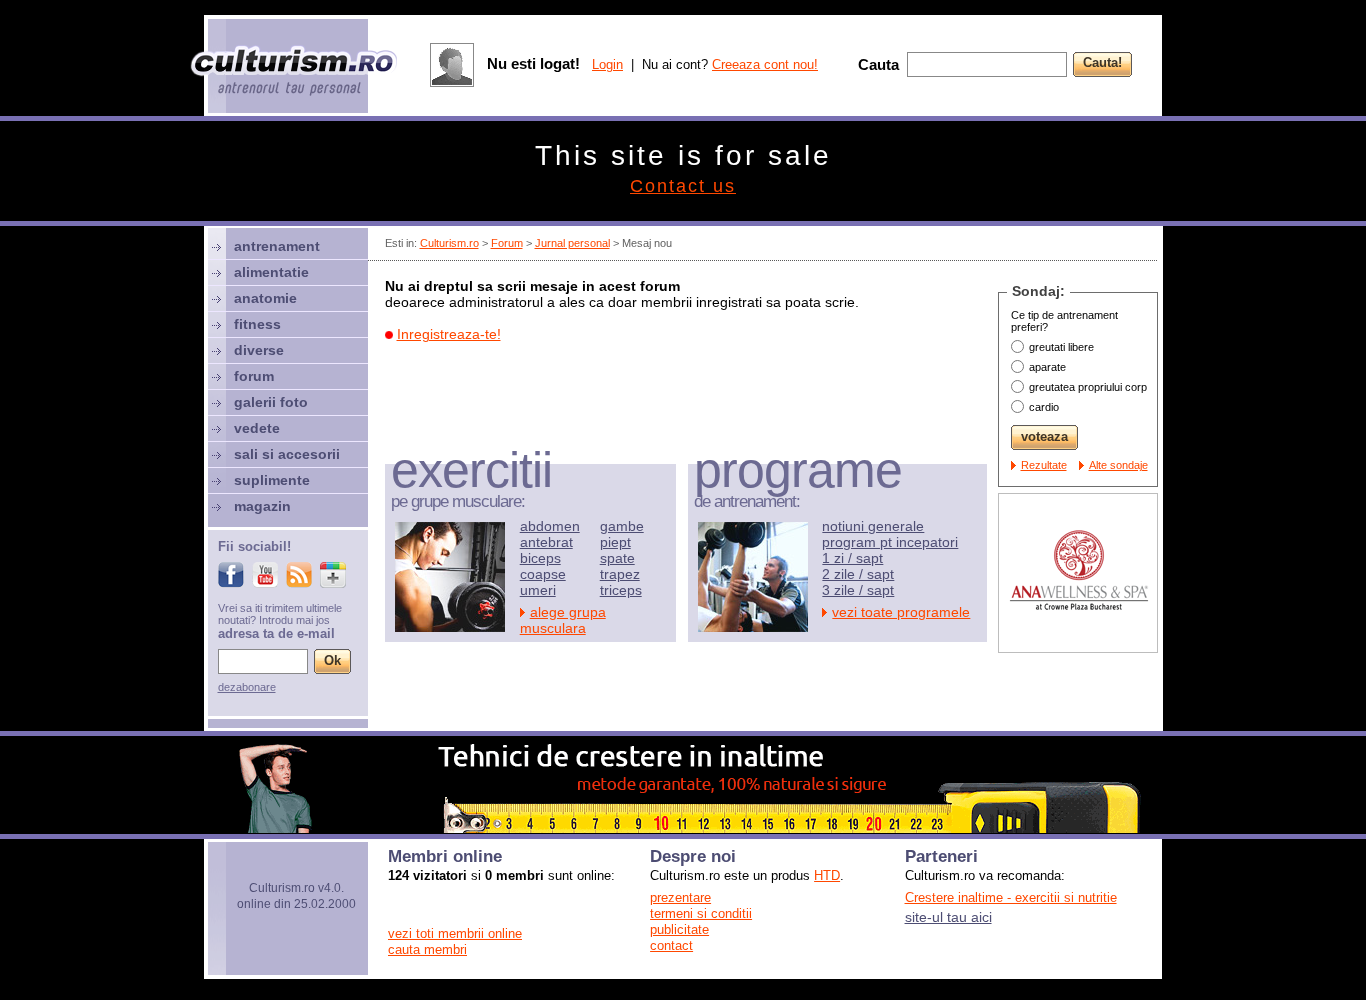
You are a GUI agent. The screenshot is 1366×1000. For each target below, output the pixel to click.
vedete (257, 428)
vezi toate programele (901, 612)
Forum (507, 243)
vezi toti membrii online (455, 933)
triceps (621, 590)
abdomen (550, 526)
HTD (827, 875)
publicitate (679, 929)
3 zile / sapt (858, 590)
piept (615, 542)
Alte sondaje (1118, 465)
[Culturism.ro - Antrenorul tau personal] (295, 72)
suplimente (272, 480)
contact (671, 945)
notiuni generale (873, 526)
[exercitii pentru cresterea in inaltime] (683, 828)
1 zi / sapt (852, 558)
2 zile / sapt (858, 574)
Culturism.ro (449, 243)
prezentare (680, 897)
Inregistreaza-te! (449, 334)
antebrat (546, 542)
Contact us (683, 186)
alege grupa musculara (563, 620)
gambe (622, 526)
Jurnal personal (572, 243)
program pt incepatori (890, 542)
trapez (620, 574)
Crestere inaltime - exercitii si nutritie (1011, 897)
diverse (259, 350)
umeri (538, 590)
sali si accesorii (287, 454)
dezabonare (247, 687)
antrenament (277, 246)
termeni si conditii (701, 913)
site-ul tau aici (948, 917)
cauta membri (427, 949)
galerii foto (271, 402)
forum (254, 376)
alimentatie (271, 272)
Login (607, 64)
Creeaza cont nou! (765, 64)
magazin (262, 506)
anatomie (265, 298)
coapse (543, 574)
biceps (540, 558)
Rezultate (1044, 465)
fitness (257, 324)
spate (617, 558)
